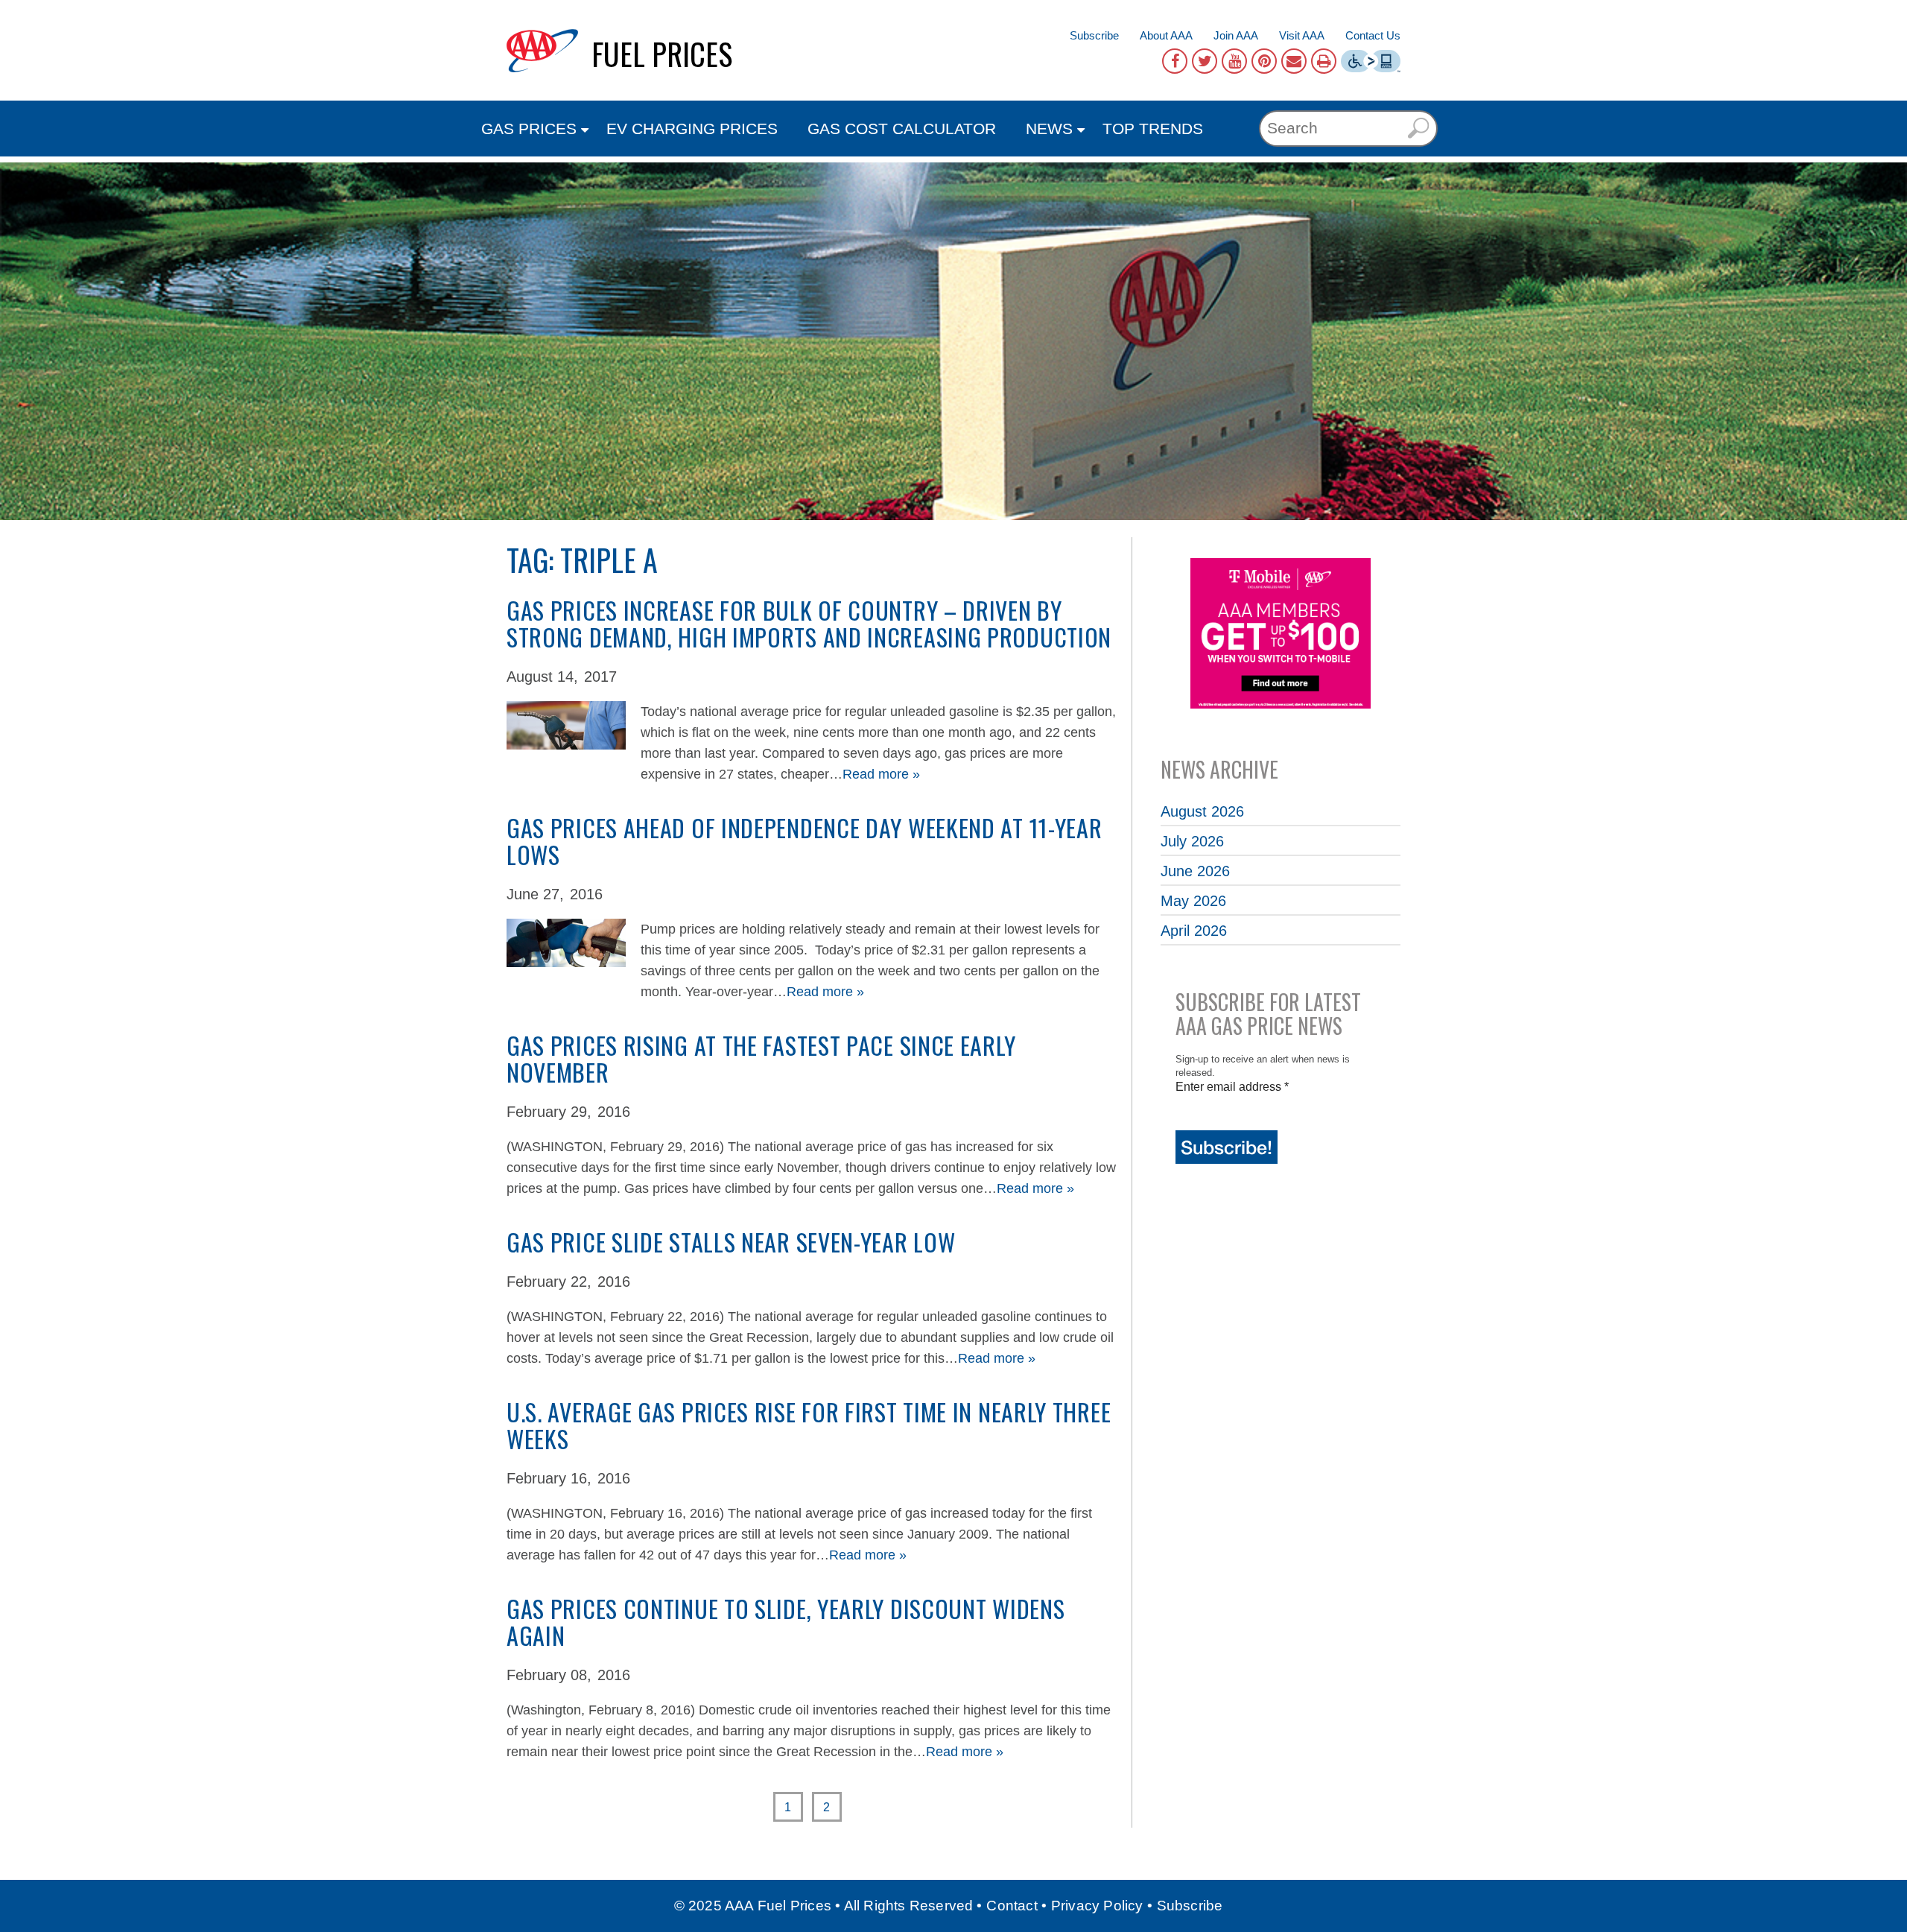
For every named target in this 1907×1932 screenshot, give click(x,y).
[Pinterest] (1264, 61)
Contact (1012, 1906)
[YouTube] (1234, 61)
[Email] (1294, 61)
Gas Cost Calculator (902, 129)
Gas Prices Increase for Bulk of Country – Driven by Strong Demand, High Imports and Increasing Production (809, 623)
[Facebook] (1175, 61)
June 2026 (1195, 871)
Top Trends (1153, 129)
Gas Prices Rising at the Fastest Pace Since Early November (761, 1058)
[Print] (1324, 61)
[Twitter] (1205, 61)
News (1049, 129)
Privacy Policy (1097, 1906)
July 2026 (1192, 841)
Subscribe (1094, 35)
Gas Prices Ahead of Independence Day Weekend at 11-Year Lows (805, 841)
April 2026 (1194, 931)
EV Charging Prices (692, 129)
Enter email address (1232, 1087)
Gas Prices (529, 129)
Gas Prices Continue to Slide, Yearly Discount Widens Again (786, 1622)
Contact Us (1373, 35)
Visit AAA (1302, 35)
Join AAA (1236, 35)
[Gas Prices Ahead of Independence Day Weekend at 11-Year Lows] (566, 928)
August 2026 (1202, 811)
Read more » (881, 774)
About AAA (1166, 35)
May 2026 (1193, 901)
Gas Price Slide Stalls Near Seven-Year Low (731, 1242)
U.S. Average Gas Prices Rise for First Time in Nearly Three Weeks (809, 1425)
